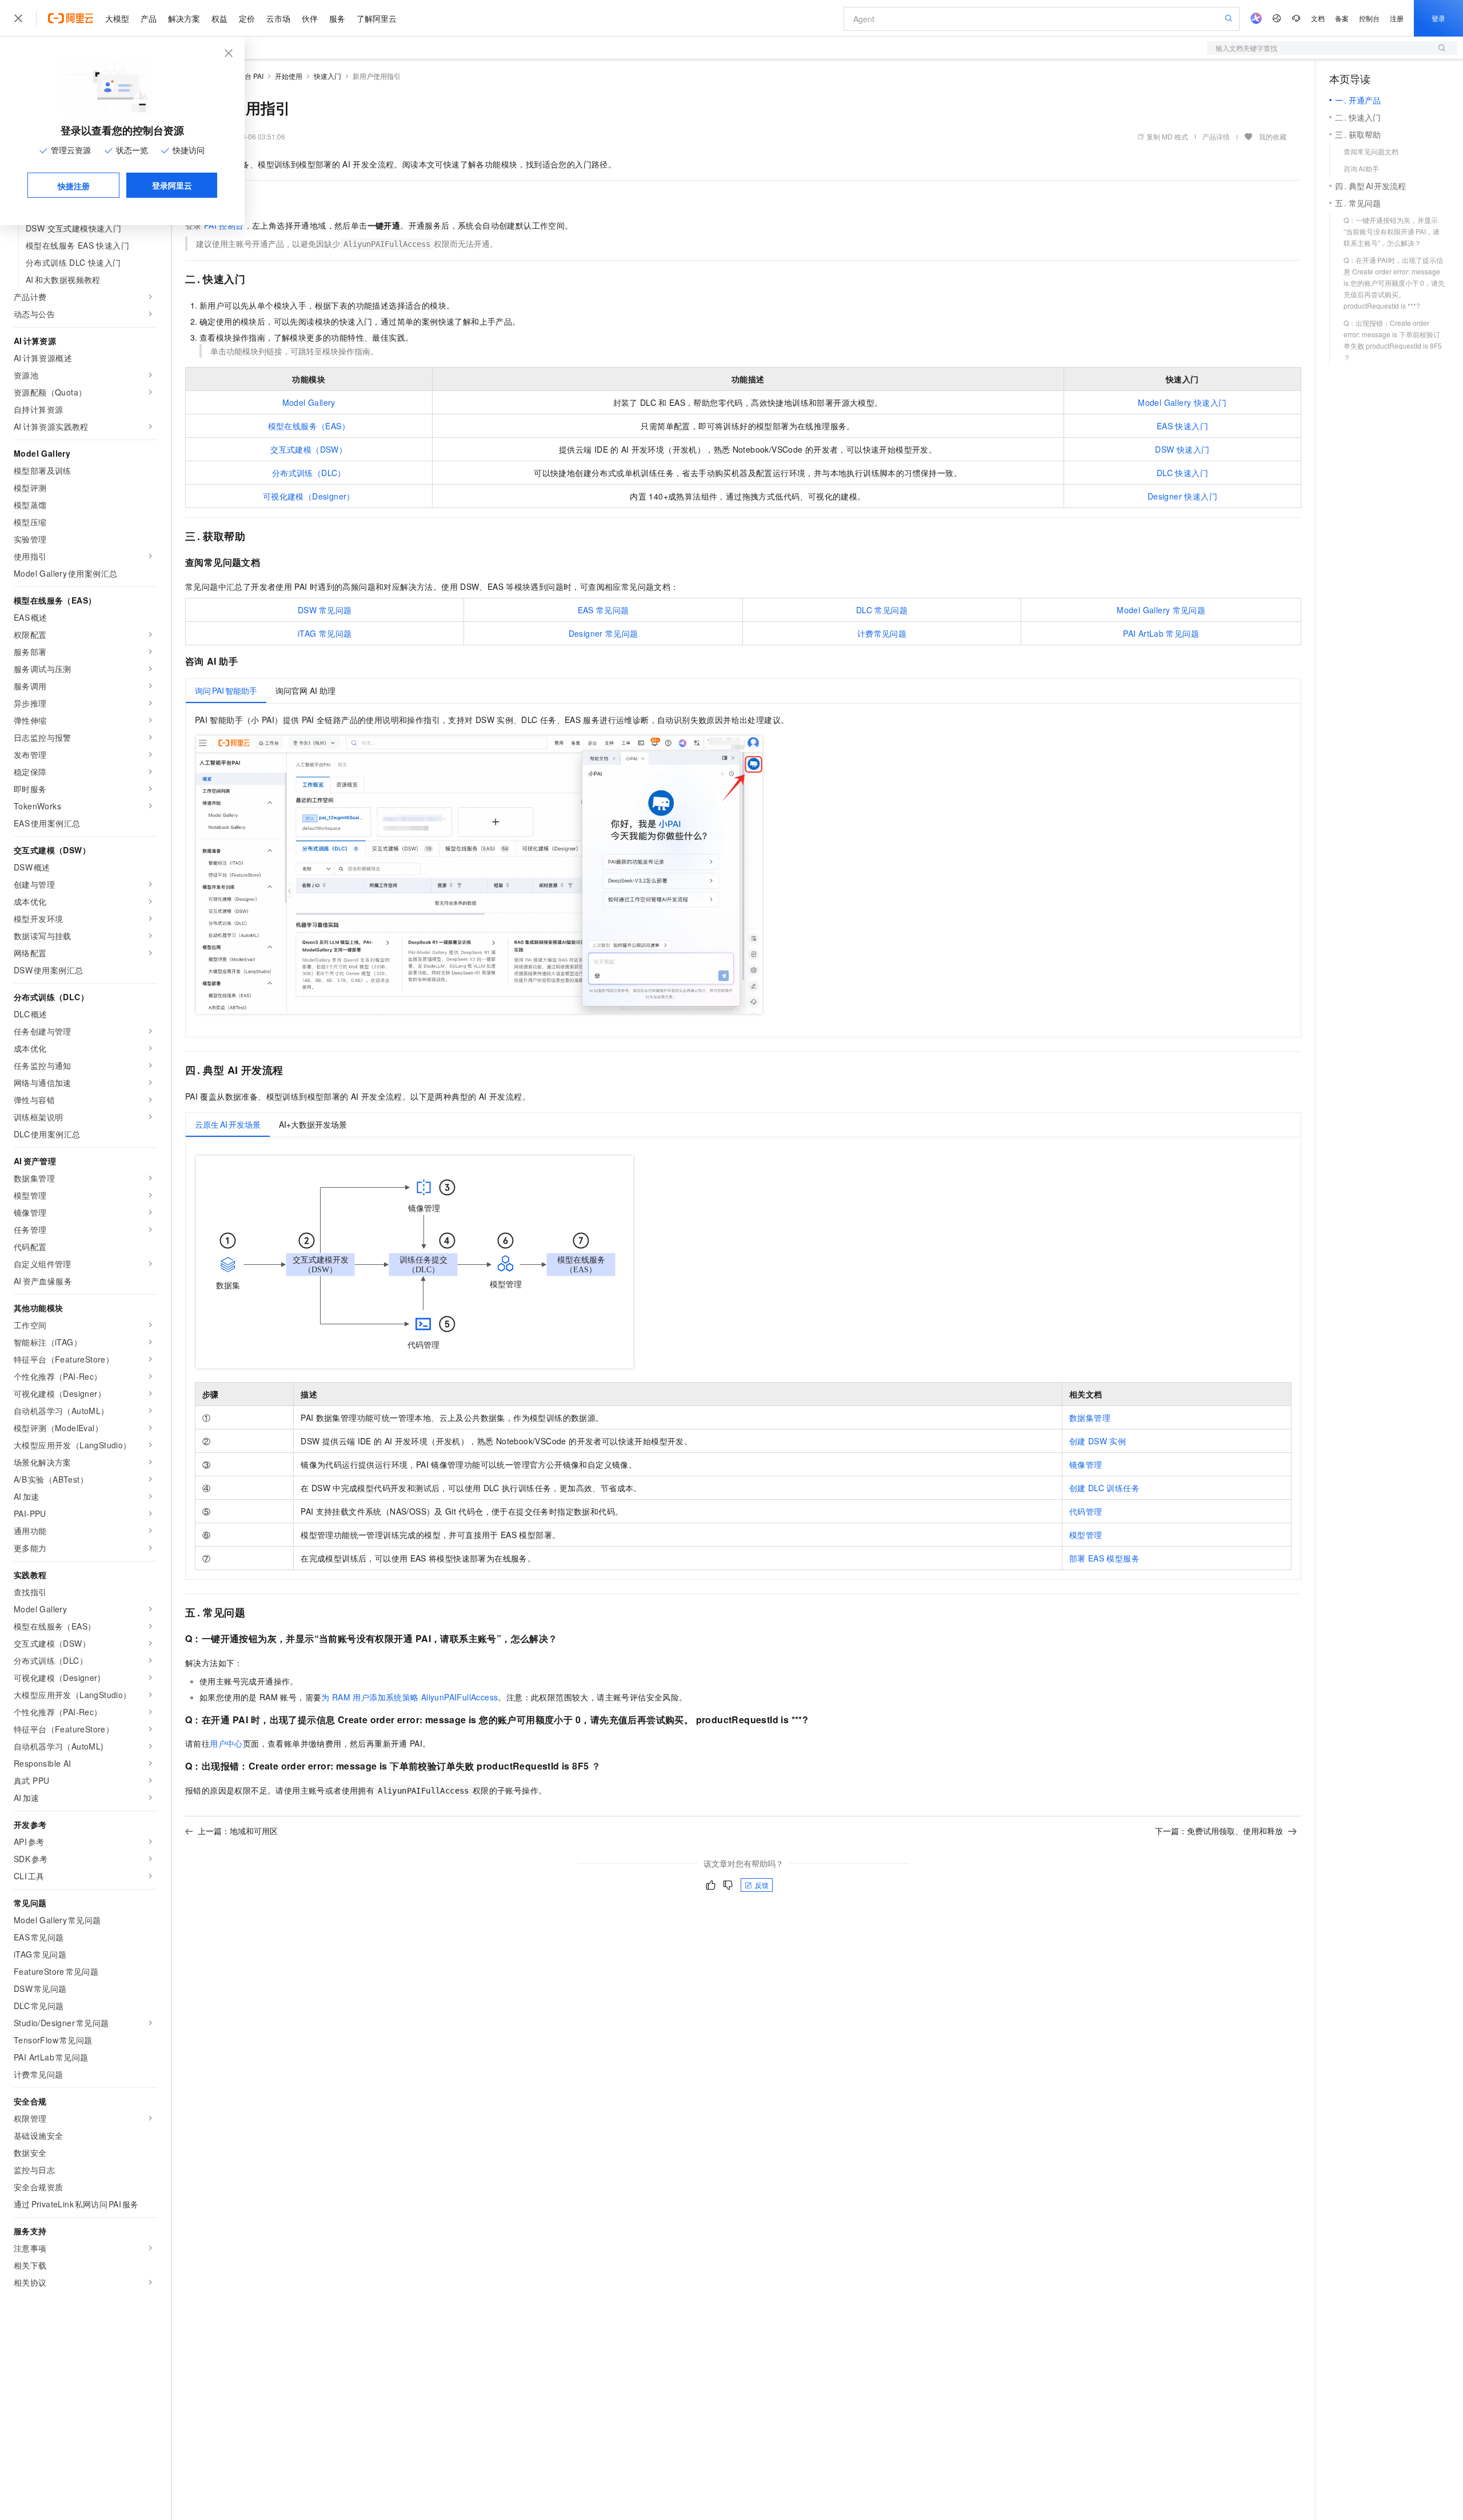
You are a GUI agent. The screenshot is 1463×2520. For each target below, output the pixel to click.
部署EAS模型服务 (1104, 1558)
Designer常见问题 (603, 633)
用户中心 (226, 1743)
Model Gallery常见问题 (1161, 610)
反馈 (762, 1885)
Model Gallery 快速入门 (1182, 402)
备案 (1342, 18)
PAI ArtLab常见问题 (1161, 633)
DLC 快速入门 (1182, 473)
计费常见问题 (882, 633)
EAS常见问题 (603, 610)
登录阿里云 (172, 185)
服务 (337, 18)
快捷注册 (74, 186)
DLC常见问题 (882, 610)
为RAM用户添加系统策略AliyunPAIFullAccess (409, 1697)
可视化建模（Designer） (309, 496)
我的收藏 (1273, 136)
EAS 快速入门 (1182, 426)
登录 (1438, 18)
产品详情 (1216, 136)
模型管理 (1086, 1535)
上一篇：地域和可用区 (238, 1831)
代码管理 (1086, 1511)
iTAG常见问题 (325, 633)
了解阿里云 (377, 18)
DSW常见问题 (325, 610)
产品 (149, 18)
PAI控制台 (224, 225)
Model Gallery (309, 402)
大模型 (117, 18)
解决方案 (184, 18)
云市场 (278, 18)
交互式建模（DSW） (309, 449)
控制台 (1369, 18)
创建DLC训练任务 (1104, 1488)
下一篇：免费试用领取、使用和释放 (1219, 1831)
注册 (1397, 18)
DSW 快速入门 (1182, 449)
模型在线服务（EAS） (309, 426)
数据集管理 (1090, 1417)
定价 (247, 18)
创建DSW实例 (1098, 1441)
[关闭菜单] (18, 18)
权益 (219, 18)
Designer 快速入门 (1182, 496)
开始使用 (289, 76)
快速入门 (327, 76)
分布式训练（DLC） (309, 473)
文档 (1318, 18)
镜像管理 (1086, 1464)
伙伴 (310, 18)
